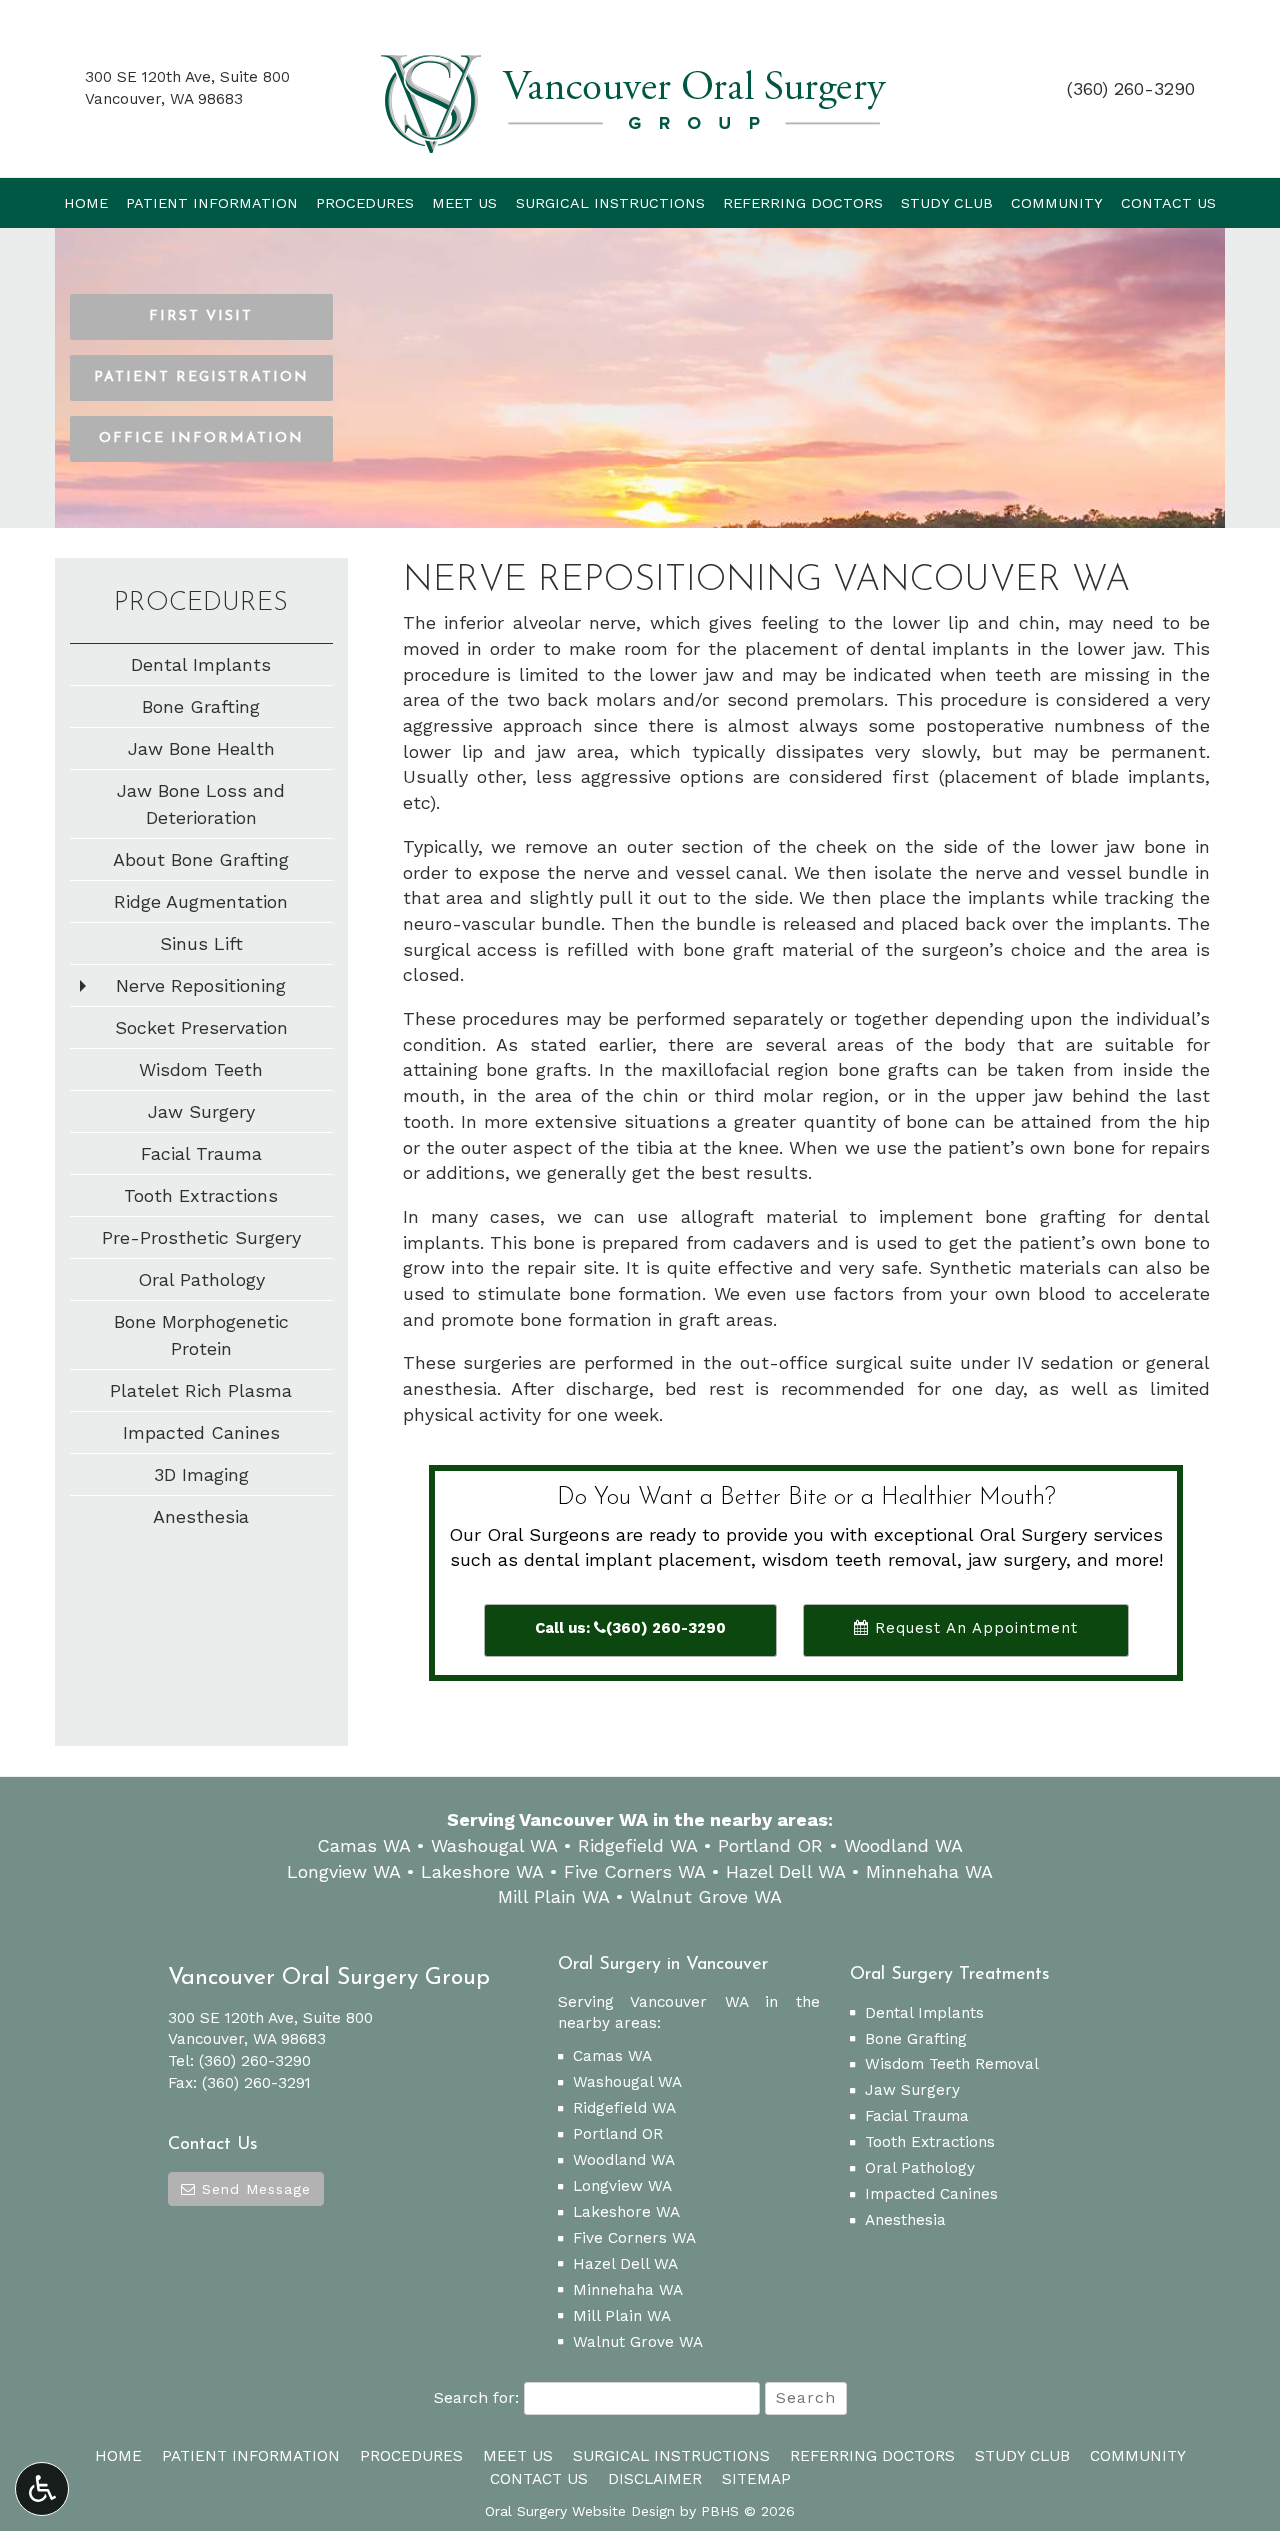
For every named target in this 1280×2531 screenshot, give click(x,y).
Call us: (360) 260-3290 (630, 1628)
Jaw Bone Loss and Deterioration (201, 804)
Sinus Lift (201, 943)
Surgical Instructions (610, 203)
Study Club (947, 203)
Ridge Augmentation (201, 901)
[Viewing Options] (42, 2489)
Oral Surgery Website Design (580, 2511)
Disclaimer (655, 2479)
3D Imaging (201, 1474)
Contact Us (1168, 203)
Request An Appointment (973, 1628)
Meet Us (464, 203)
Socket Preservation (201, 1027)
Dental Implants (201, 664)
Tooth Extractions (201, 1195)
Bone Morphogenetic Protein (201, 1335)
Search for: (476, 2397)
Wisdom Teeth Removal (952, 2064)
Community (1057, 203)
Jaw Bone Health (201, 748)
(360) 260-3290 (1131, 88)
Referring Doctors (803, 203)
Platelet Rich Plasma (201, 1390)
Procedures (365, 203)
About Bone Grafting (201, 859)
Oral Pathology (201, 1279)
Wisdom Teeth (201, 1069)
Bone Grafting (201, 706)
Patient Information (212, 203)
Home (86, 203)
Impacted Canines (201, 1432)
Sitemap (756, 2479)
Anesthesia (201, 1516)
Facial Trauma (201, 1153)
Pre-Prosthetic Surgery (201, 1237)
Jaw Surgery (201, 1111)
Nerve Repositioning (201, 985)
